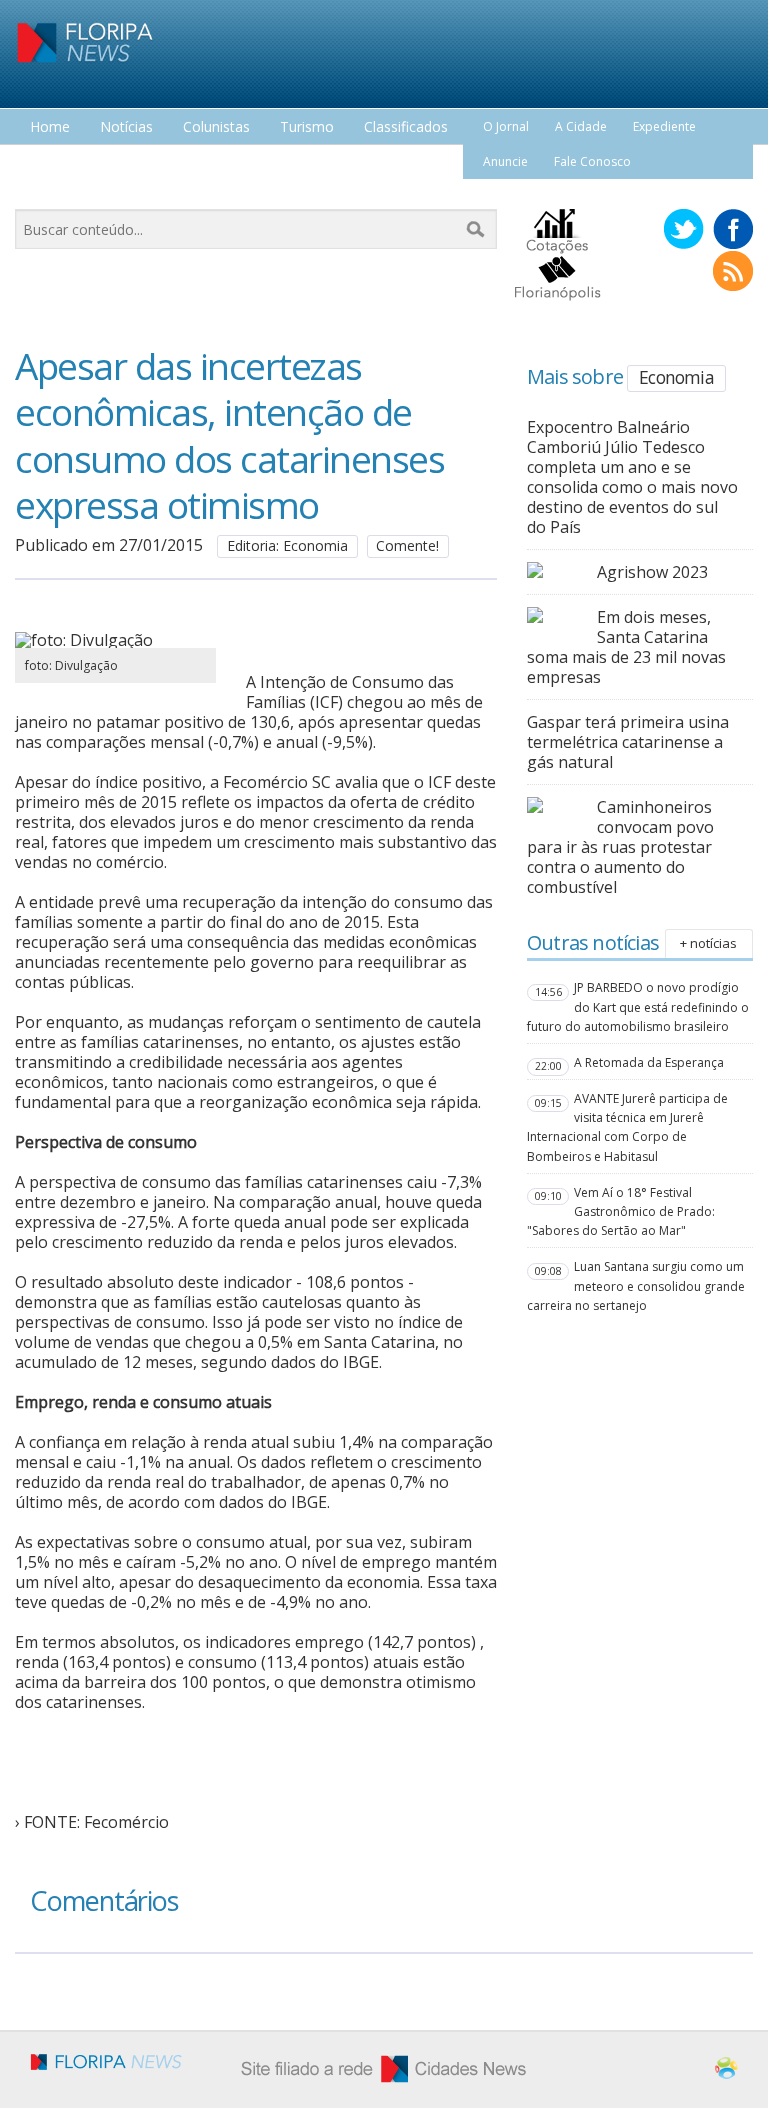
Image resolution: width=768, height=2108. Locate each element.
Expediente (664, 126)
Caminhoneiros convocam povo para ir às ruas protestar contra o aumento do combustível (620, 847)
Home (50, 127)
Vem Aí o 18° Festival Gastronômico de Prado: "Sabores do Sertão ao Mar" (621, 1211)
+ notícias (708, 943)
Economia (676, 377)
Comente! (407, 545)
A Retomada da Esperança (649, 1062)
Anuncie (505, 161)
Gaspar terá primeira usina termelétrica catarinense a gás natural (628, 742)
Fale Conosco (592, 161)
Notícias (126, 127)
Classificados (406, 127)
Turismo (307, 127)
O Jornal (506, 126)
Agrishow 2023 (652, 572)
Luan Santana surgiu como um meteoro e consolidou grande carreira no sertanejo (636, 1285)
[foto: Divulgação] (115, 640)
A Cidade (581, 126)
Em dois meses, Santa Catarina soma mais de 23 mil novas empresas (626, 647)
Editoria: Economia (287, 545)
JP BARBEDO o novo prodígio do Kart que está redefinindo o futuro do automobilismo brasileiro (638, 1006)
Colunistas (216, 127)
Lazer (48, 164)
